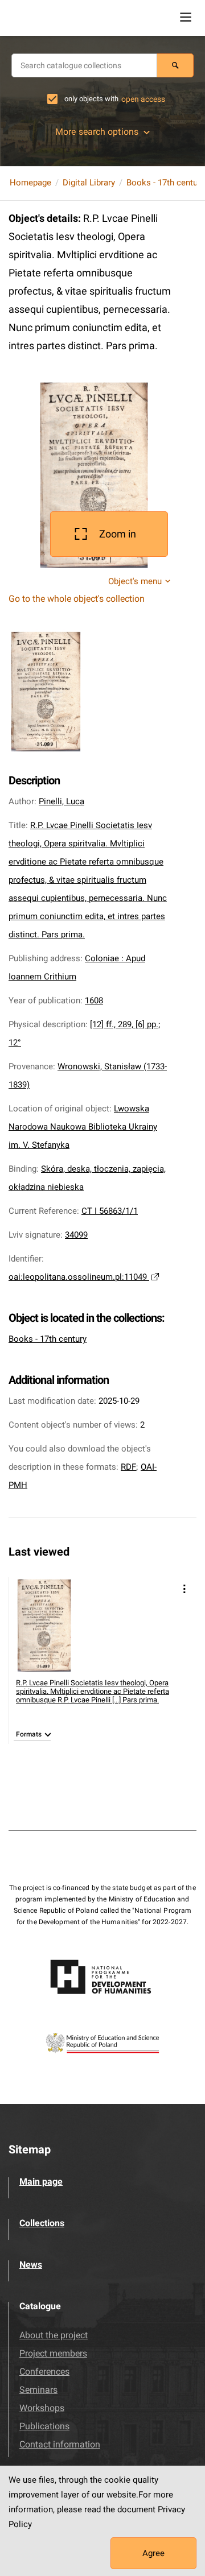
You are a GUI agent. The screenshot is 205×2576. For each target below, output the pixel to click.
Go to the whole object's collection (77, 599)
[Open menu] (186, 17)
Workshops (42, 2408)
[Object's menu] (184, 1589)
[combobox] (84, 65)
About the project (54, 2335)
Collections (42, 2223)
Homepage (30, 183)
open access (143, 99)
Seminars (38, 2390)
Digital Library (89, 183)
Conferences (44, 2372)
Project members (53, 2353)
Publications (44, 2426)
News (31, 2265)
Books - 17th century (165, 183)
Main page (41, 2182)
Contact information (60, 2444)
